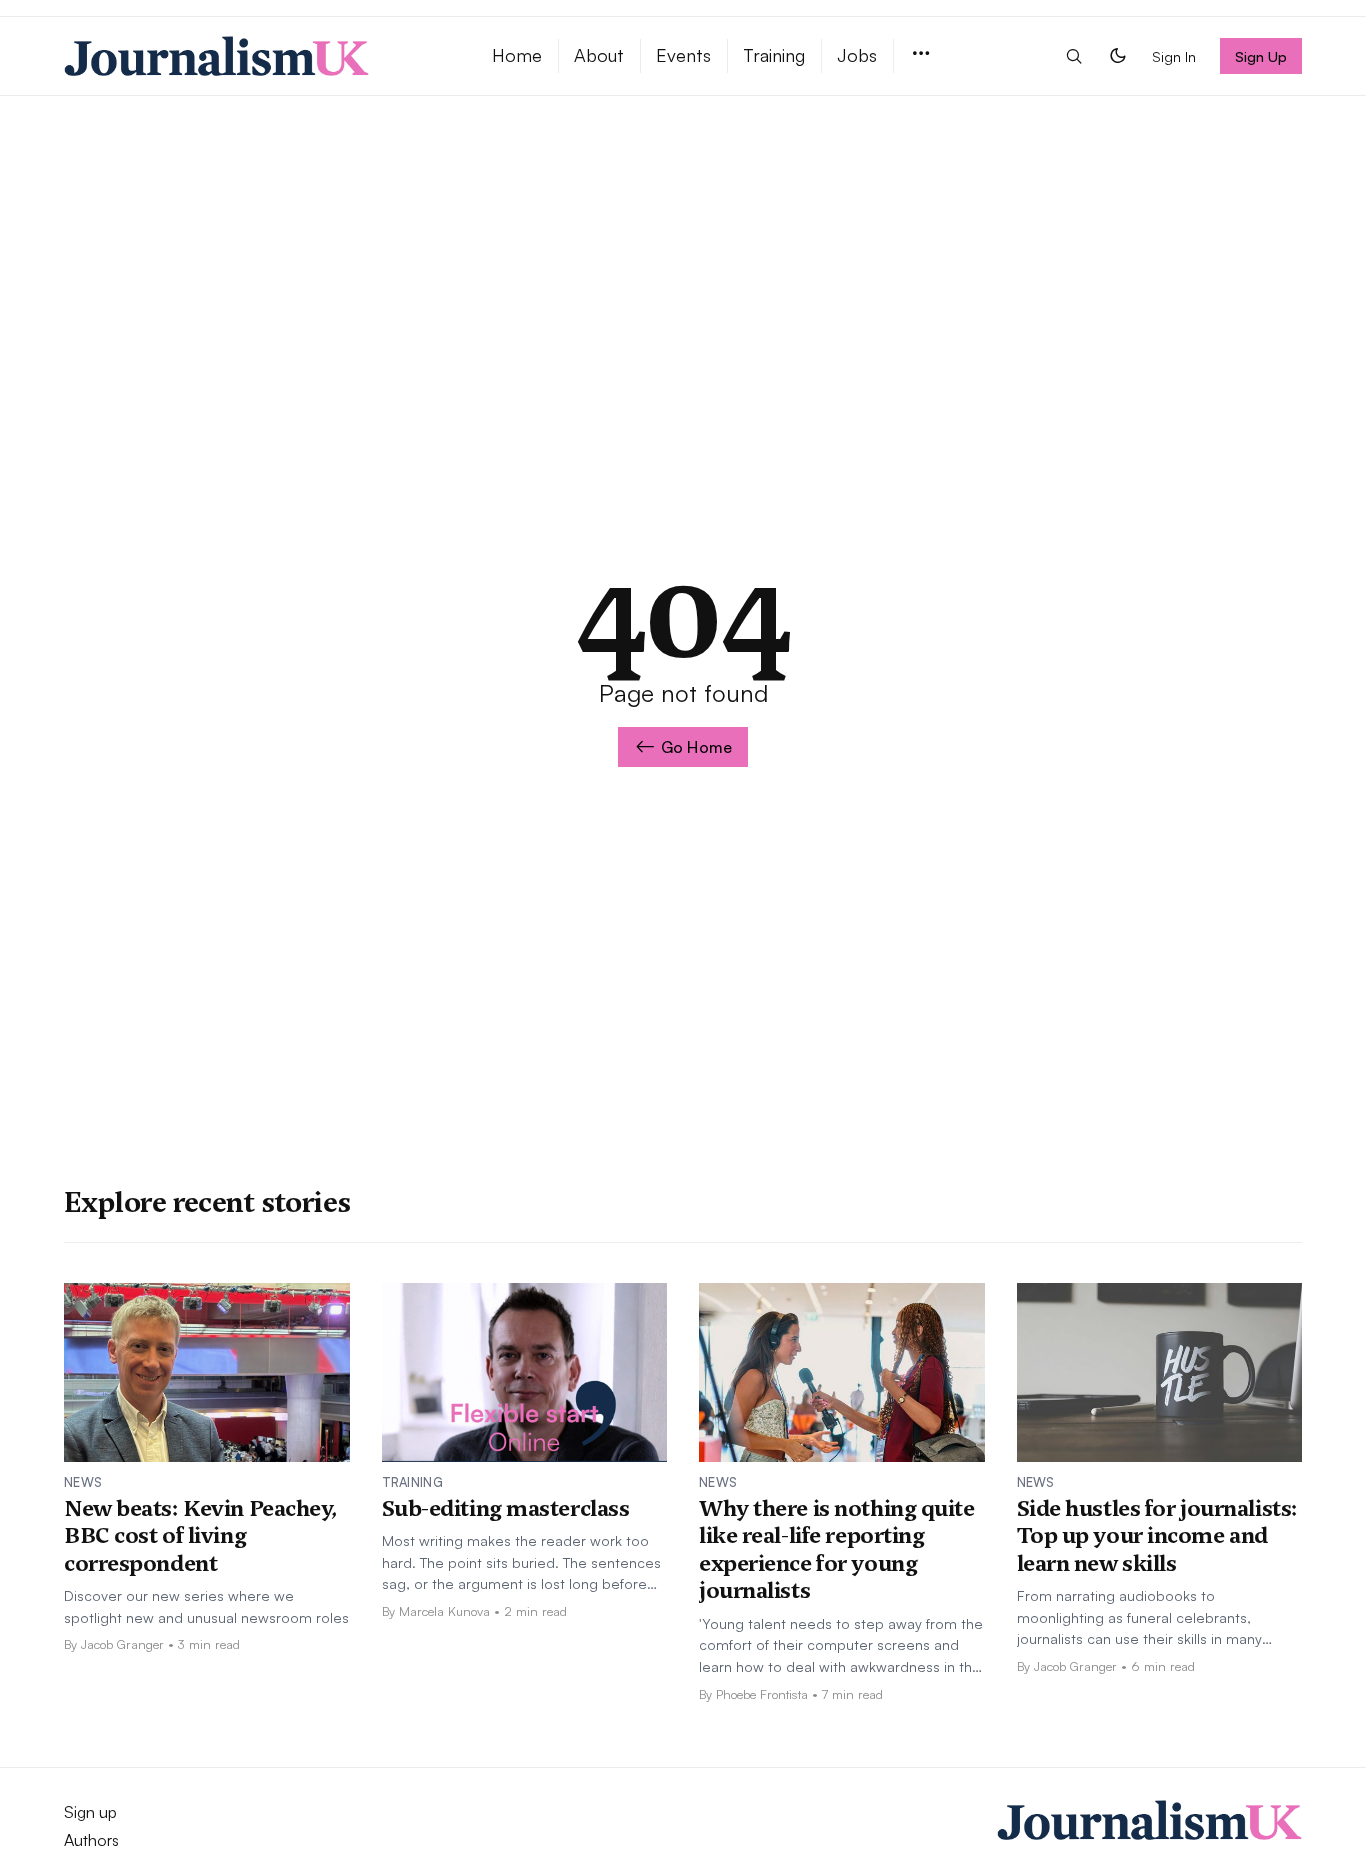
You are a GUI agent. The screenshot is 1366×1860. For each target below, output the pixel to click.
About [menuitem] (599, 55)
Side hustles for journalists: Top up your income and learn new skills (1157, 1535)
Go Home (696, 747)
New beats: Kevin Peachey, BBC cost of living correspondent (201, 1535)
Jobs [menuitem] (857, 55)
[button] (921, 54)
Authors (91, 1840)
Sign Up (1261, 56)
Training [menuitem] (774, 55)
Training (413, 1482)
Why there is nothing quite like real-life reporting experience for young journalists (837, 1549)
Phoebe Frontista (762, 1694)
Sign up (90, 1812)
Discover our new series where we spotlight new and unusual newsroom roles (206, 1606)
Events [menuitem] (683, 55)
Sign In (1174, 56)
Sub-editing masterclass (506, 1508)
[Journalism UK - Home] (254, 56)
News (83, 1482)
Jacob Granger (122, 1644)
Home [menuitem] (517, 55)
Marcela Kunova (444, 1611)
